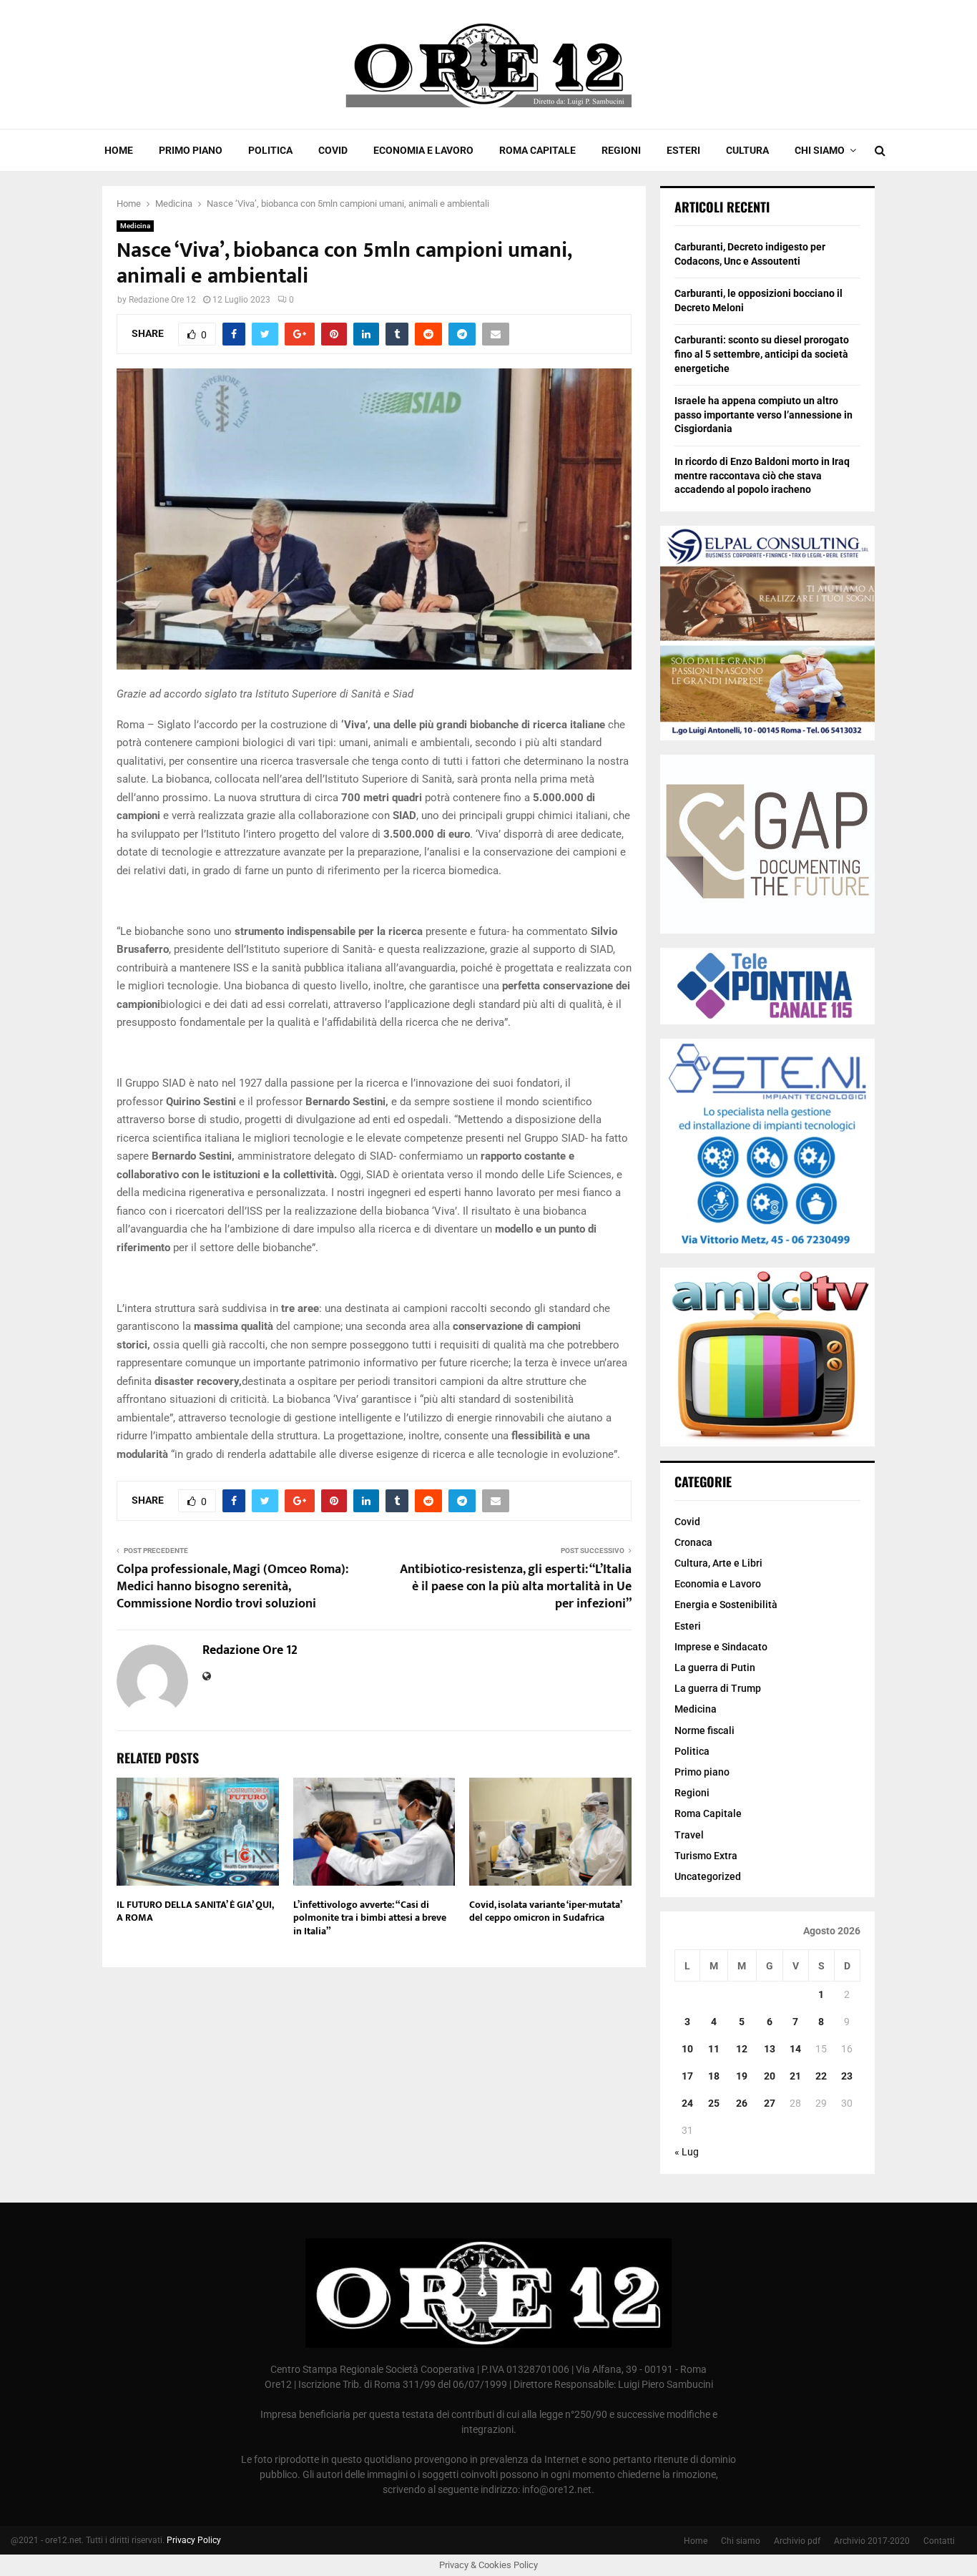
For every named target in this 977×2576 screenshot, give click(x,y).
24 (687, 2103)
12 (742, 2049)
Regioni (621, 150)
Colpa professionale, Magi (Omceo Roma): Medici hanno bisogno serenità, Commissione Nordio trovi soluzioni (232, 1587)
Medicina (135, 226)
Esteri (683, 150)
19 (742, 2076)
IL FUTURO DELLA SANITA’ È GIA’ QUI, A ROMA (195, 1911)
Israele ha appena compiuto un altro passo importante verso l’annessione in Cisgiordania (764, 415)
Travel (689, 1835)
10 (687, 2049)
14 (795, 2049)
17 (687, 2076)
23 (847, 2076)
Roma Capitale (537, 150)
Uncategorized (708, 1876)
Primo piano (191, 150)
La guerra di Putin (715, 1667)
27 (770, 2103)
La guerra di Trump (718, 1688)
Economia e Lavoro (423, 150)
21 (795, 2076)
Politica (270, 150)
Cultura (747, 150)
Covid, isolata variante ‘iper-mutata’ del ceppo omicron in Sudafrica (545, 1911)
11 (714, 2049)
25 (714, 2103)
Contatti (939, 2541)
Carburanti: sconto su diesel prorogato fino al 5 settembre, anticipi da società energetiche (762, 354)
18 (714, 2076)
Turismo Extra (706, 1856)
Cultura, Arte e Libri (718, 1563)
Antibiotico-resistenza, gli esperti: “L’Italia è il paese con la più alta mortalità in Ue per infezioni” (516, 1587)
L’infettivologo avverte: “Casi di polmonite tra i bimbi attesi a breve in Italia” (370, 1918)
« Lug (687, 2152)
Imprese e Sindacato (721, 1647)
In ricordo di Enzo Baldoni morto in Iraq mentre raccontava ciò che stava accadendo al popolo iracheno (762, 475)
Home (119, 150)
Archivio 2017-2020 (872, 2541)
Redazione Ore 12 (162, 300)
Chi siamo (820, 150)
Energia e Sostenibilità (726, 1605)
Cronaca (693, 1542)
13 (770, 2049)
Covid (333, 150)
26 (742, 2103)
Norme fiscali (704, 1730)
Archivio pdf (797, 2541)
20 (770, 2076)
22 (821, 2076)
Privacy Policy (194, 2540)
